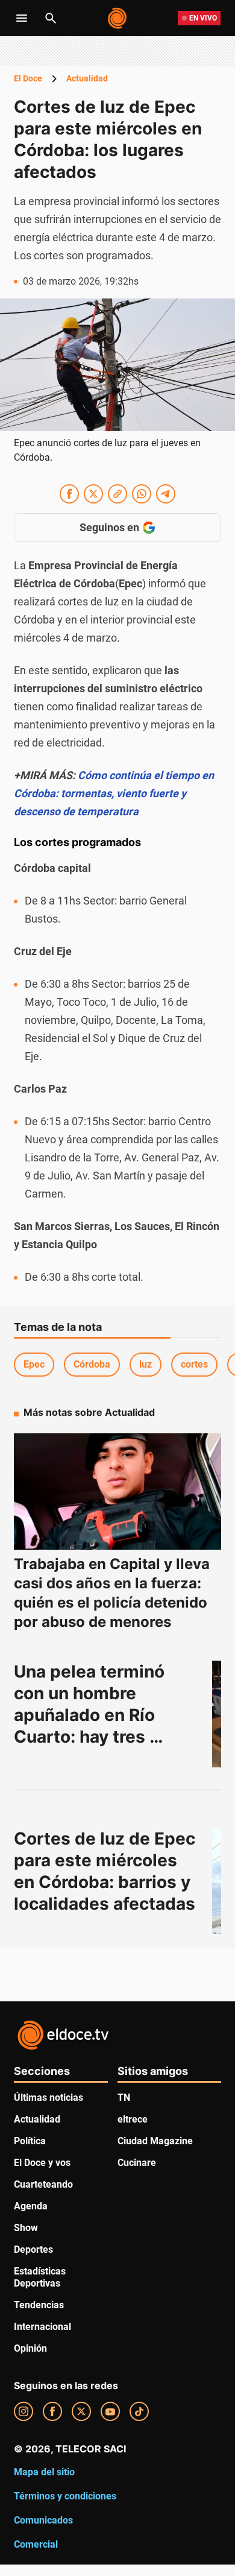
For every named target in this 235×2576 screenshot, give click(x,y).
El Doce (28, 78)
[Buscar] (51, 18)
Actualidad (87, 78)
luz (146, 1364)
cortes (194, 1364)
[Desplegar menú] (22, 18)
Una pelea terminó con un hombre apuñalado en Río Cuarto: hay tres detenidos (91, 1715)
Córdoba (92, 1364)
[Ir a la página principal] (118, 18)
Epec (34, 1364)
